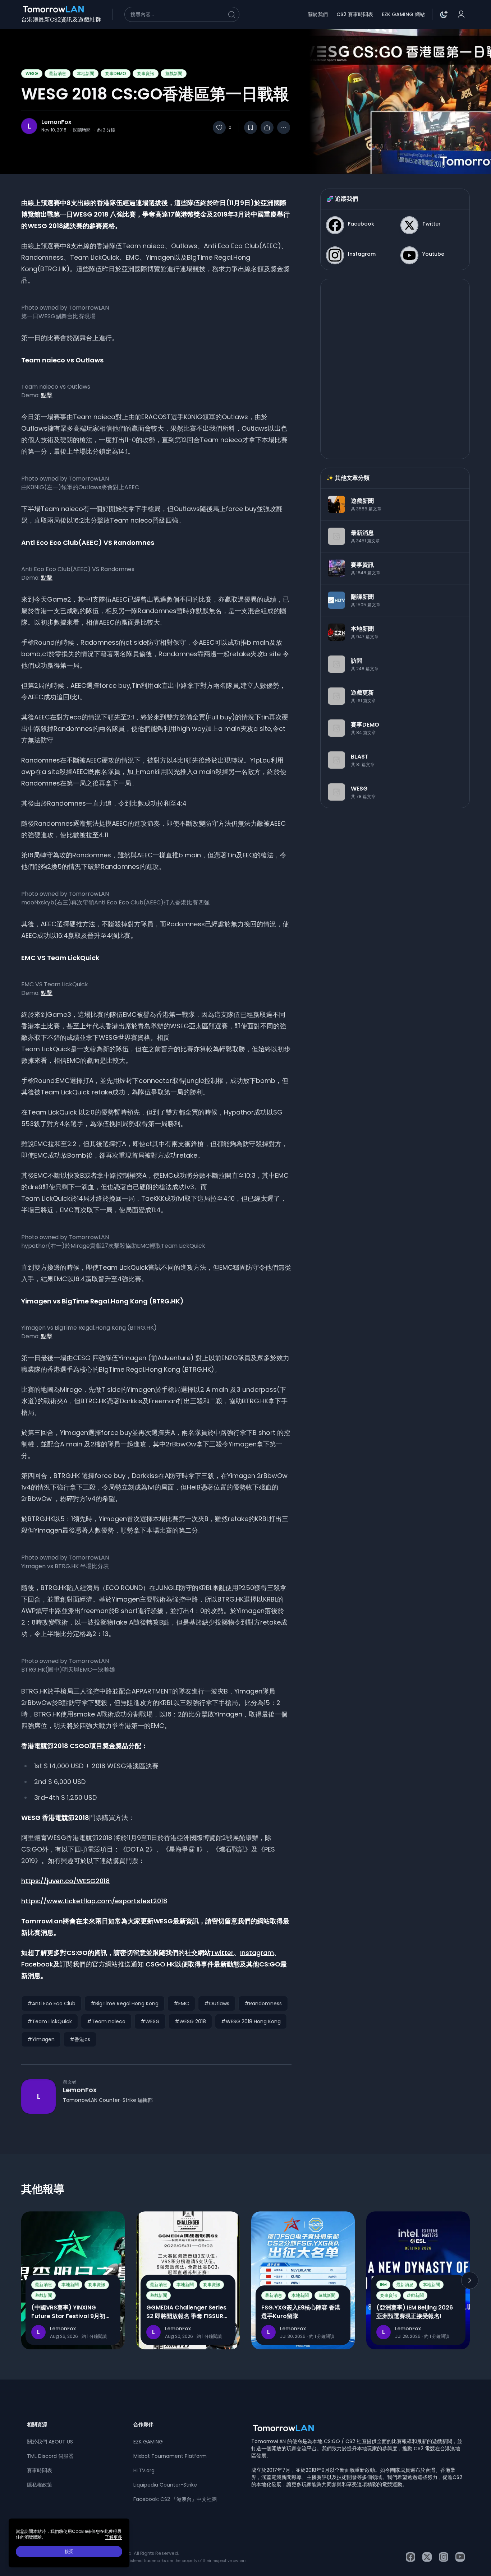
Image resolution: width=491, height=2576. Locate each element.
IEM (383, 2285)
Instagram (257, 1953)
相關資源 (37, 2424)
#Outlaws (217, 2003)
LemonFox (56, 122)
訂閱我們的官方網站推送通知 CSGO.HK (117, 1964)
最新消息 (58, 73)
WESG (32, 73)
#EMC (181, 2003)
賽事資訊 (146, 73)
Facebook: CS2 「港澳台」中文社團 (175, 2499)
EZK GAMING (148, 2442)
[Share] (267, 128)
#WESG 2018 (190, 2021)
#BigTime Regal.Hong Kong (125, 2003)
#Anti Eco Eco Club (51, 2003)
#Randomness (263, 2003)
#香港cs (80, 2039)
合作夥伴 (143, 2424)
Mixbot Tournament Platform (170, 2456)
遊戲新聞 (174, 73)
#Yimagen (41, 2039)
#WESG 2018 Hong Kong (251, 2021)
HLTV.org (144, 2470)
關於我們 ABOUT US (50, 2442)
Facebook (37, 1964)
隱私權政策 (40, 2485)
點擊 (47, 395)
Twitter (222, 1953)
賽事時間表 (40, 2470)
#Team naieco (106, 2021)
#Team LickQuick (50, 2021)
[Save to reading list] (251, 128)
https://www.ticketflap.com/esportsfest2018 (94, 1901)
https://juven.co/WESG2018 (65, 1881)
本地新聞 (86, 73)
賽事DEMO (116, 73)
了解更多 (114, 2537)
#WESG (150, 2021)
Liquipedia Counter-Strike (165, 2485)
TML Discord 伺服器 (50, 2456)
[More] (284, 128)
